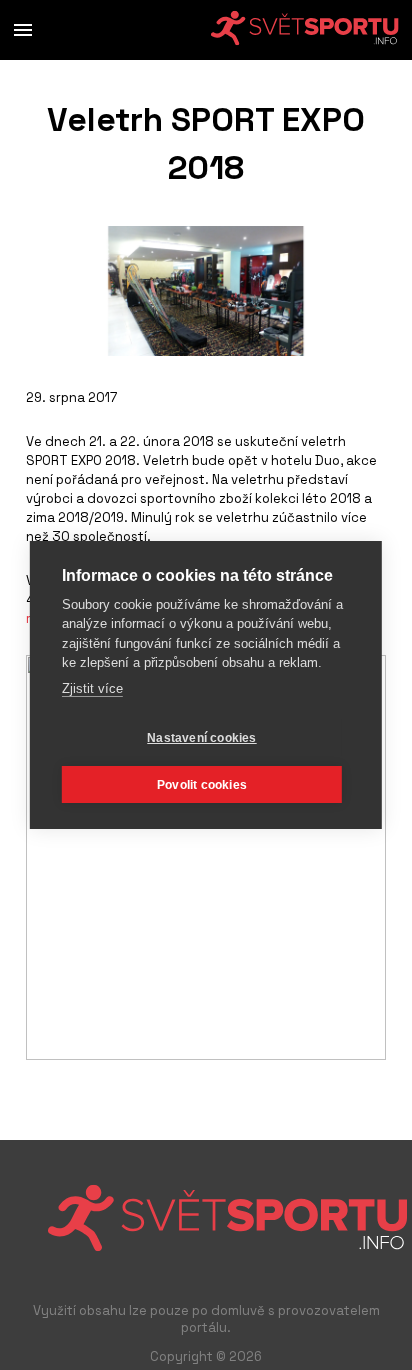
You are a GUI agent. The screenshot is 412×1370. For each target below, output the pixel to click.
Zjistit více (92, 688)
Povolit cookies (202, 785)
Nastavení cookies (201, 738)
